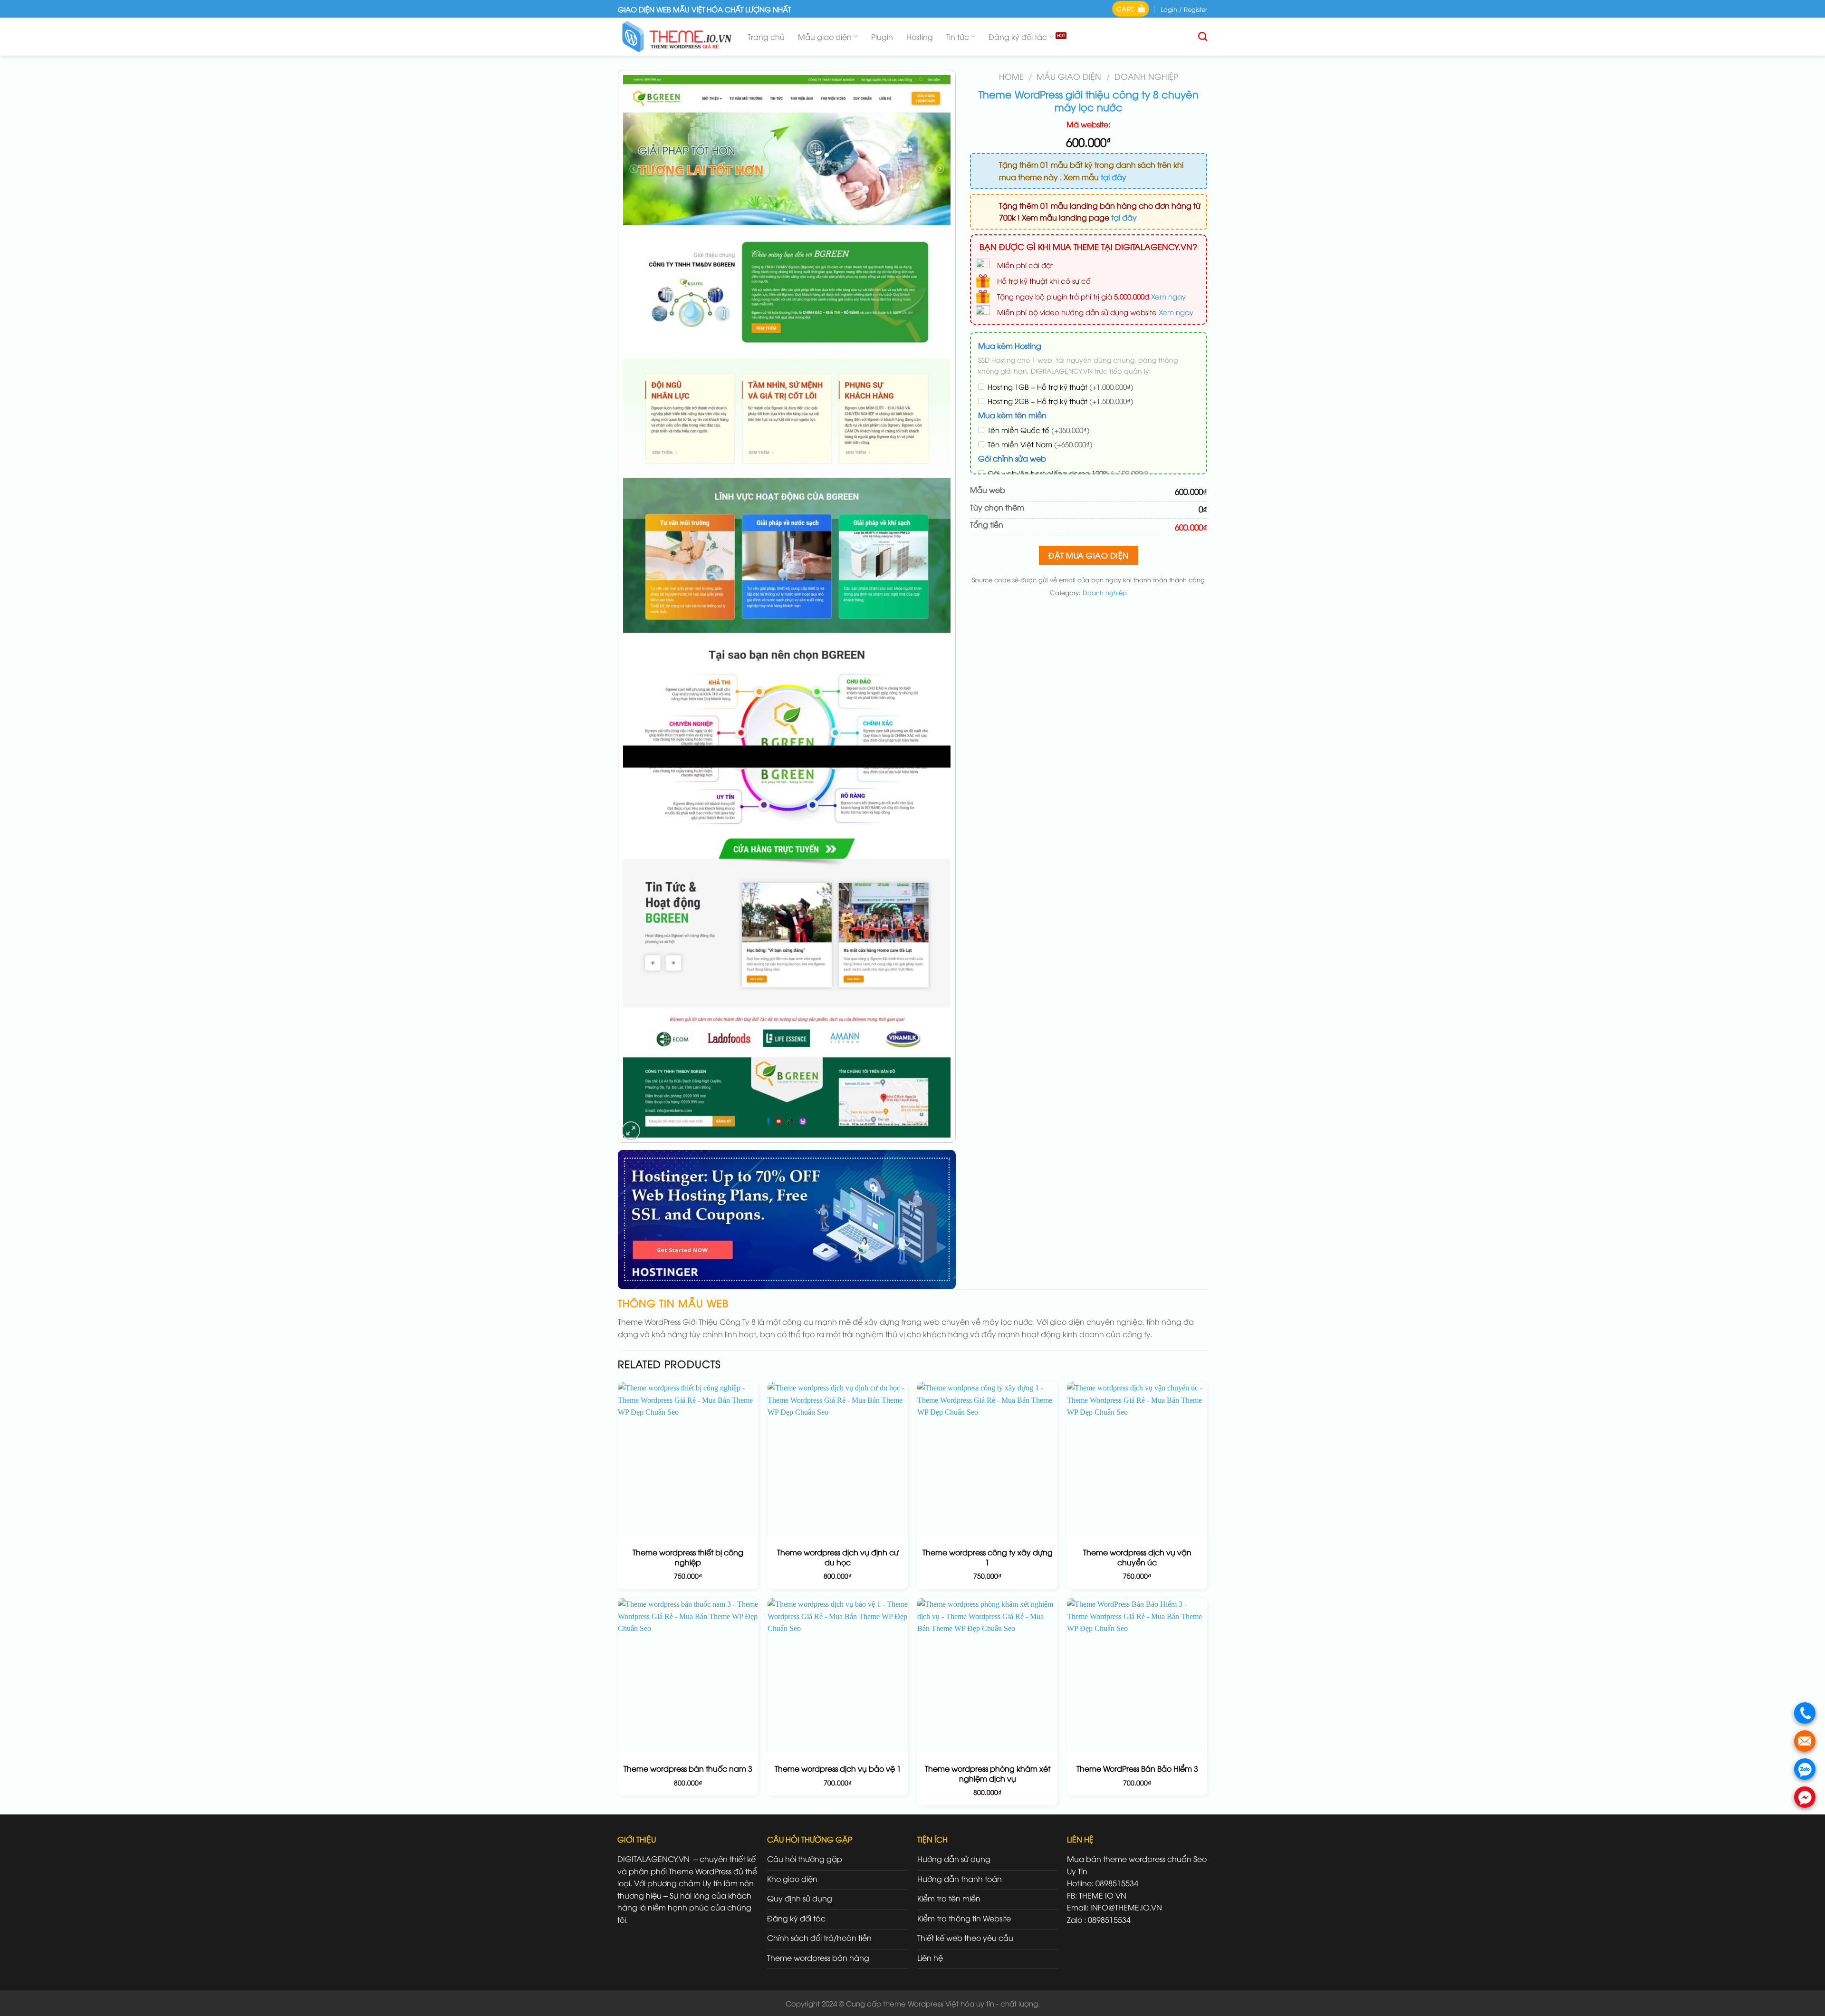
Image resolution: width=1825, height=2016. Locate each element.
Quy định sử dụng (800, 1898)
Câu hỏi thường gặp (805, 1859)
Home (1011, 76)
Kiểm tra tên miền (949, 1898)
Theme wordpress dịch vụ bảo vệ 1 (838, 1769)
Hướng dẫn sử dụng (954, 1859)
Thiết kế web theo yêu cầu (965, 1938)
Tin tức (958, 37)
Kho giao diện (792, 1879)
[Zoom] (631, 1131)
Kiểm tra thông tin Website (964, 1918)
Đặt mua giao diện (1088, 555)
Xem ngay (1168, 296)
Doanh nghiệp (1146, 76)
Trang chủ (766, 37)
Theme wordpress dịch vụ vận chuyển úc (1137, 1557)
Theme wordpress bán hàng (818, 1958)
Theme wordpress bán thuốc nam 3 (688, 1769)
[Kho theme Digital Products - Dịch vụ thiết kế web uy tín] (676, 37)
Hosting (920, 37)
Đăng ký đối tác (1018, 37)
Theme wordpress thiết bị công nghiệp (688, 1557)
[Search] (1203, 36)
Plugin (882, 37)
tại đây (1114, 177)
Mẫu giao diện (825, 37)
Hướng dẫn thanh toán (960, 1879)
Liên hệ (930, 1958)
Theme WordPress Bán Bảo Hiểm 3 (1137, 1769)
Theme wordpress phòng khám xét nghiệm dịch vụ (988, 1774)
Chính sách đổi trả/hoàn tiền (819, 1938)
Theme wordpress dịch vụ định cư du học (838, 1557)
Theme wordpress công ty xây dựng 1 (988, 1557)
